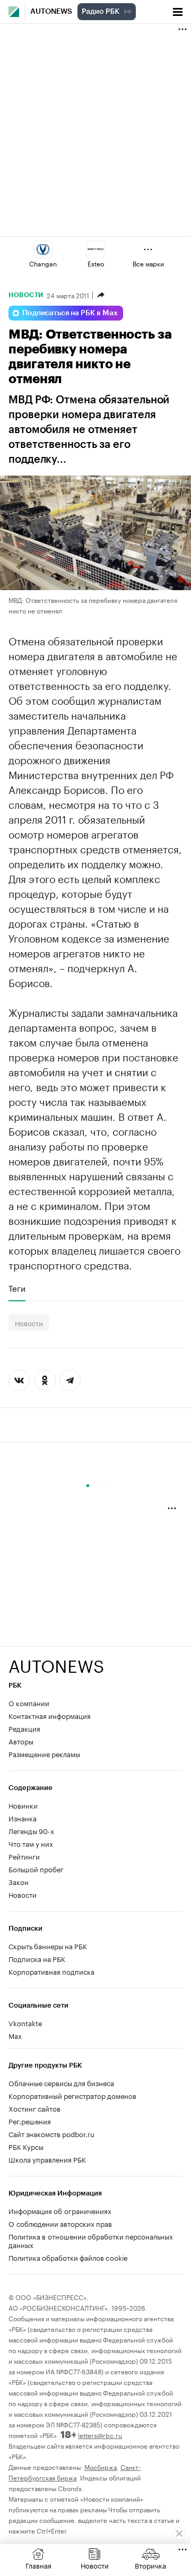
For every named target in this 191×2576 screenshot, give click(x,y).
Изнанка (23, 1818)
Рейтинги (24, 1856)
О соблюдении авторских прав (60, 2223)
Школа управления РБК (47, 2159)
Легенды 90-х (31, 1830)
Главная (38, 2565)
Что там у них (31, 1843)
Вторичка (150, 2565)
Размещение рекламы (44, 1753)
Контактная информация (50, 1715)
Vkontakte (25, 2022)
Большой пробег (36, 1869)
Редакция (24, 1728)
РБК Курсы (26, 2146)
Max (15, 2035)
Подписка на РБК (37, 1958)
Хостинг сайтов (34, 2108)
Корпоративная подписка (51, 1971)
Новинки (23, 1805)
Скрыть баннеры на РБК (48, 1946)
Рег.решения (30, 2121)
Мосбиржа (101, 2466)
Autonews (51, 12)
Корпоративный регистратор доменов (72, 2095)
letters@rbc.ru (100, 2435)
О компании (29, 1702)
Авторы (21, 1741)
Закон (19, 1881)
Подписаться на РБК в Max (70, 313)
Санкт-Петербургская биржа (75, 2472)
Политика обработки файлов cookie (68, 2257)
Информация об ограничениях (60, 2210)
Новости (26, 295)
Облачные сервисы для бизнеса (61, 2082)
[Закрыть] (179, 2534)
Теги (17, 1288)
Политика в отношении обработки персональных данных (91, 2240)
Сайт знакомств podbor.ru (51, 2133)
